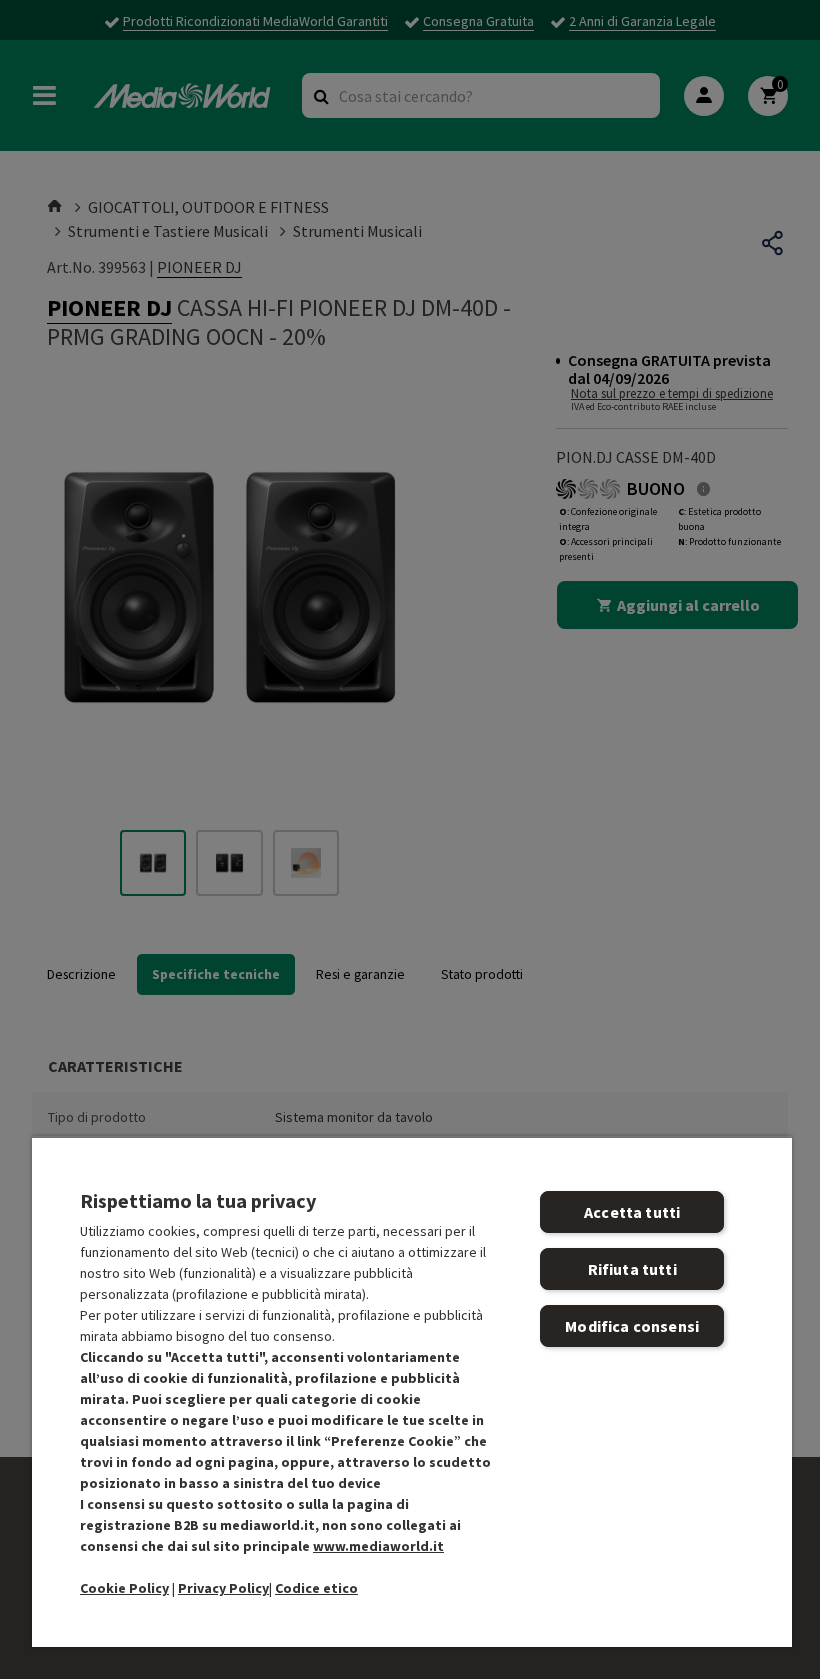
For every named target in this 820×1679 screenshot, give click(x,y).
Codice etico (316, 1588)
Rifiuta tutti (632, 1269)
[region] (412, 1391)
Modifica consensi (632, 1326)
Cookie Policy (124, 1588)
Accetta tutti (632, 1212)
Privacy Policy (223, 1588)
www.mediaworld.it (378, 1546)
